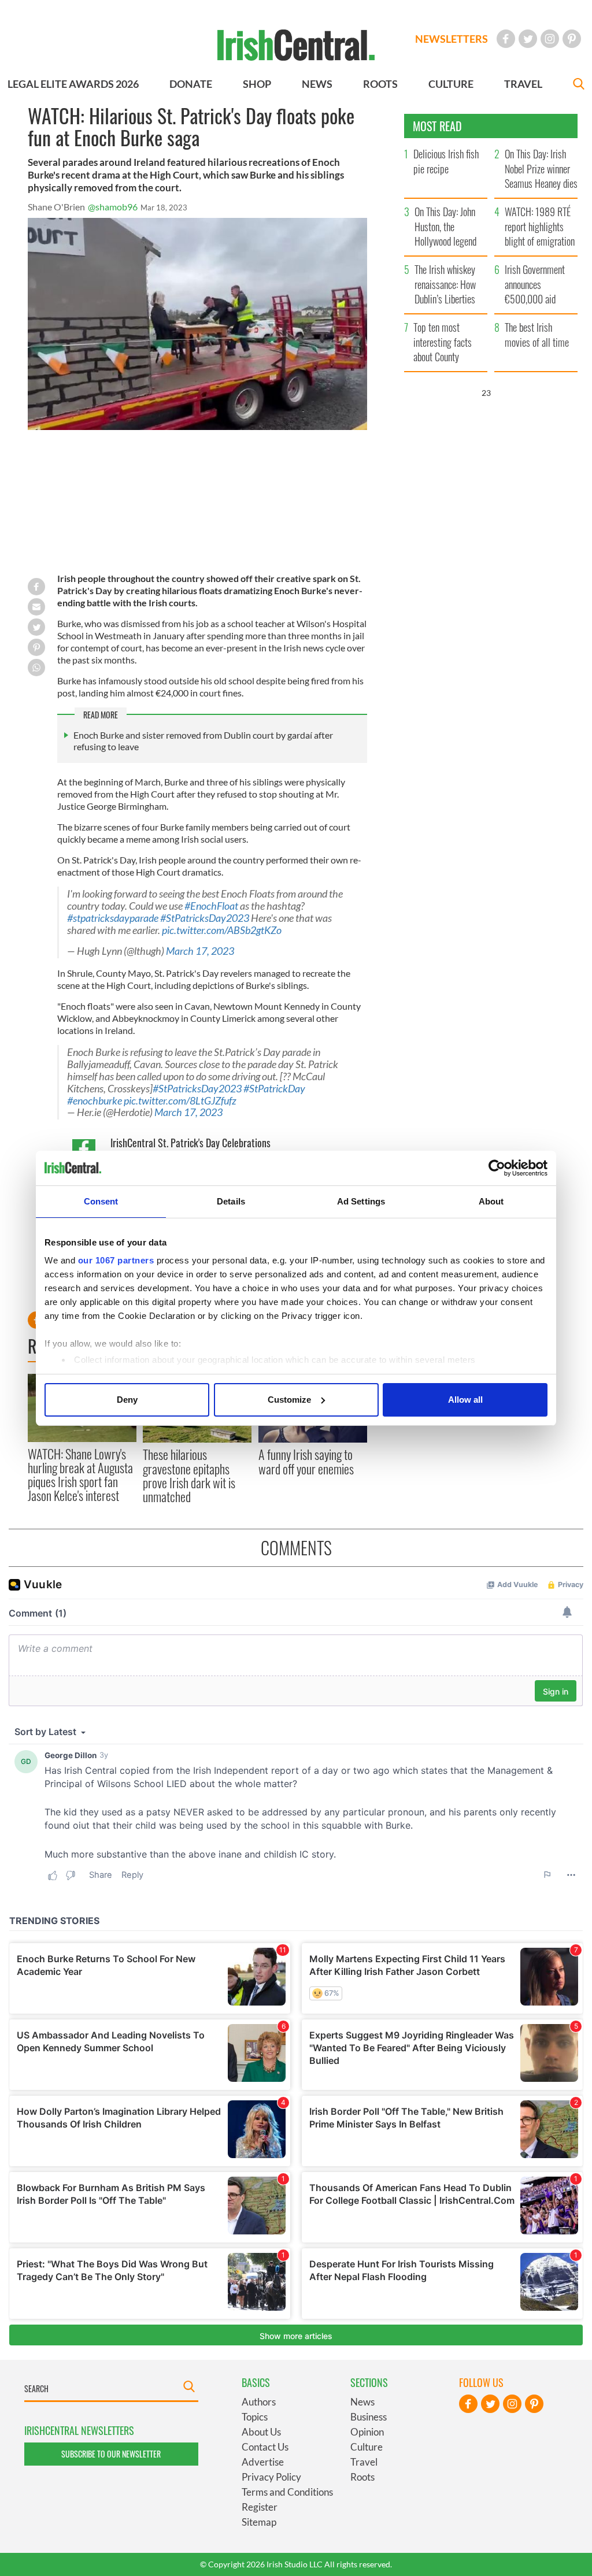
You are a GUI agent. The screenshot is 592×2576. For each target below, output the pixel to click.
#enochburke (95, 1101)
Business (369, 2417)
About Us (261, 2432)
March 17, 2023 (200, 951)
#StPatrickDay (274, 1089)
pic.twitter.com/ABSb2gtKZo (222, 930)
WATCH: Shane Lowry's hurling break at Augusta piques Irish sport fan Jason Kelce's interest (80, 1475)
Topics (255, 2417)
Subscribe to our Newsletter (111, 2454)
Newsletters (452, 39)
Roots (362, 2477)
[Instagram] (550, 39)
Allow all (465, 1400)
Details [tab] (231, 1201)
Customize (289, 1400)
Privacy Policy (271, 2477)
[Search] (579, 85)
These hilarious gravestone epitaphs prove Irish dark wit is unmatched (189, 1475)
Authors (259, 2402)
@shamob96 (113, 207)
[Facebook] (506, 39)
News (362, 2402)
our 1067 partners (116, 1260)
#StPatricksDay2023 (205, 918)
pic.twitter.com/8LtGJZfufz (180, 1101)
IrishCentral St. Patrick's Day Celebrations (190, 1143)
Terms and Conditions (287, 2492)
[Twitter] (528, 39)
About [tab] (491, 1201)
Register (260, 2507)
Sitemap (259, 2522)
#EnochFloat (211, 906)
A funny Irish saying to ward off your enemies (306, 1461)
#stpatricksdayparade (113, 918)
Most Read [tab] (437, 126)
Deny (127, 1400)
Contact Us (265, 2447)
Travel (364, 2462)
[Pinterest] (572, 39)
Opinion (367, 2432)
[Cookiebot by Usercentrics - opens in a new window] (497, 1168)
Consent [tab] (101, 1201)
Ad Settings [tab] (361, 1201)
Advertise (263, 2462)
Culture (367, 2447)
